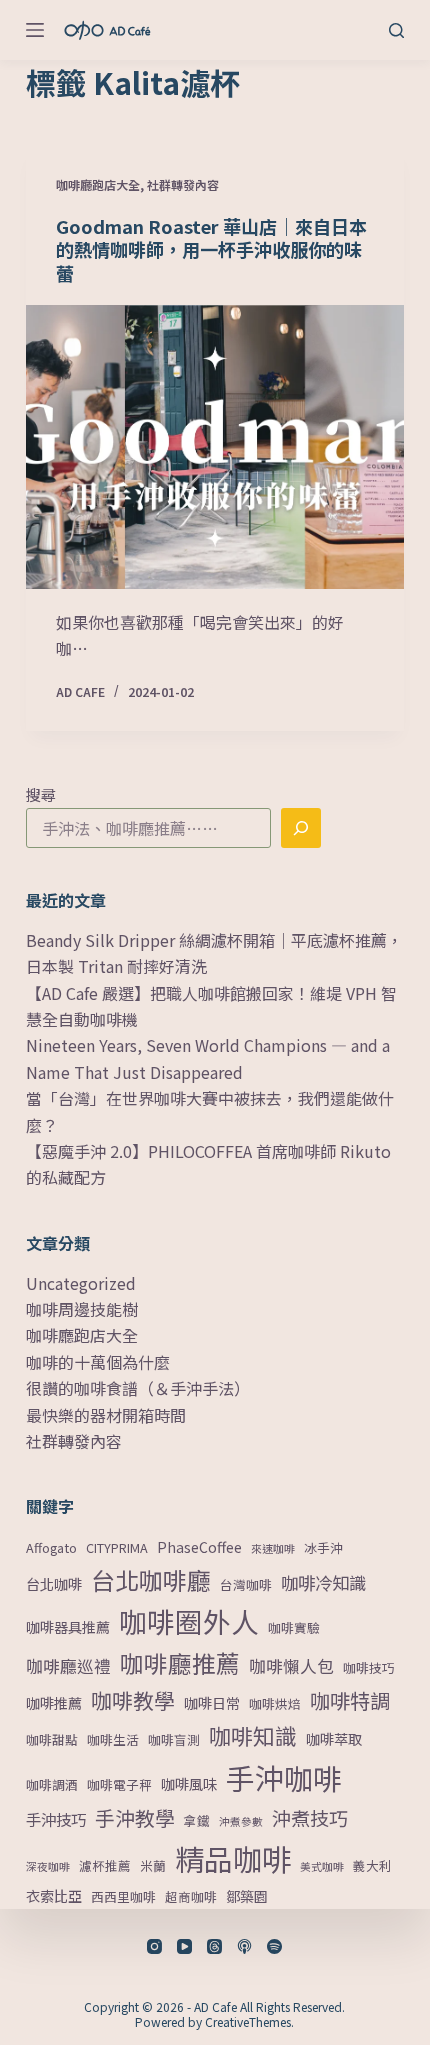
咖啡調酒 (52, 1784)
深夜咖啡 (48, 1866)
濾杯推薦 (105, 1865)
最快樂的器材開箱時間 (106, 1415)
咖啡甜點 (52, 1739)
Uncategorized (81, 1283)
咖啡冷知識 (323, 1582)
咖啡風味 (189, 1784)
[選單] (35, 30)
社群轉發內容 (183, 184)
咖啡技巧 (369, 1667)
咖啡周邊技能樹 (82, 1309)
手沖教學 (135, 1817)
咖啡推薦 (54, 1703)
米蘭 (153, 1865)
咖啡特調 (350, 1700)
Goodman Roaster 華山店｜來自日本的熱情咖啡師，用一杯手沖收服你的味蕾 (211, 249)
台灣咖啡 (246, 1584)
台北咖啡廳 (151, 1579)
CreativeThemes (248, 2021)
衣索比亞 (54, 1896)
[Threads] (214, 1946)
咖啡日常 (212, 1703)
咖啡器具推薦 (68, 1627)
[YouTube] (184, 1946)
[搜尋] (396, 30)
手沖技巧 (56, 1819)
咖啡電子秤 (119, 1784)
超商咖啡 (191, 1896)
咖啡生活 (113, 1739)
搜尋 (41, 794)
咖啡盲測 (174, 1739)
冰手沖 (323, 1547)
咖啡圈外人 (189, 1621)
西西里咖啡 (123, 1896)
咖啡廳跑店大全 (98, 184)
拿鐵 (197, 1820)
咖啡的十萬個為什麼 (98, 1362)
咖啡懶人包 (291, 1666)
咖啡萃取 (334, 1739)
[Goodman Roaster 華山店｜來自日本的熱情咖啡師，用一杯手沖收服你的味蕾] (215, 447)
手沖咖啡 (284, 1777)
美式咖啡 (322, 1866)
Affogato (51, 1547)
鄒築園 (247, 1896)
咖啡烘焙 (275, 1703)
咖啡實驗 (294, 1627)
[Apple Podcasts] (244, 1946)
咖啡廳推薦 (180, 1663)
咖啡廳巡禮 (68, 1666)
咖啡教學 (133, 1700)
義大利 (372, 1865)
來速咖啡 (273, 1548)
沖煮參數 (241, 1821)
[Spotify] (274, 1946)
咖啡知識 (253, 1735)
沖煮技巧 (310, 1817)
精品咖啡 (233, 1858)
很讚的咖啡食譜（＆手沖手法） (138, 1388)
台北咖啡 (54, 1584)
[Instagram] (154, 1946)
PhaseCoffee (199, 1547)
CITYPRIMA (117, 1547)
